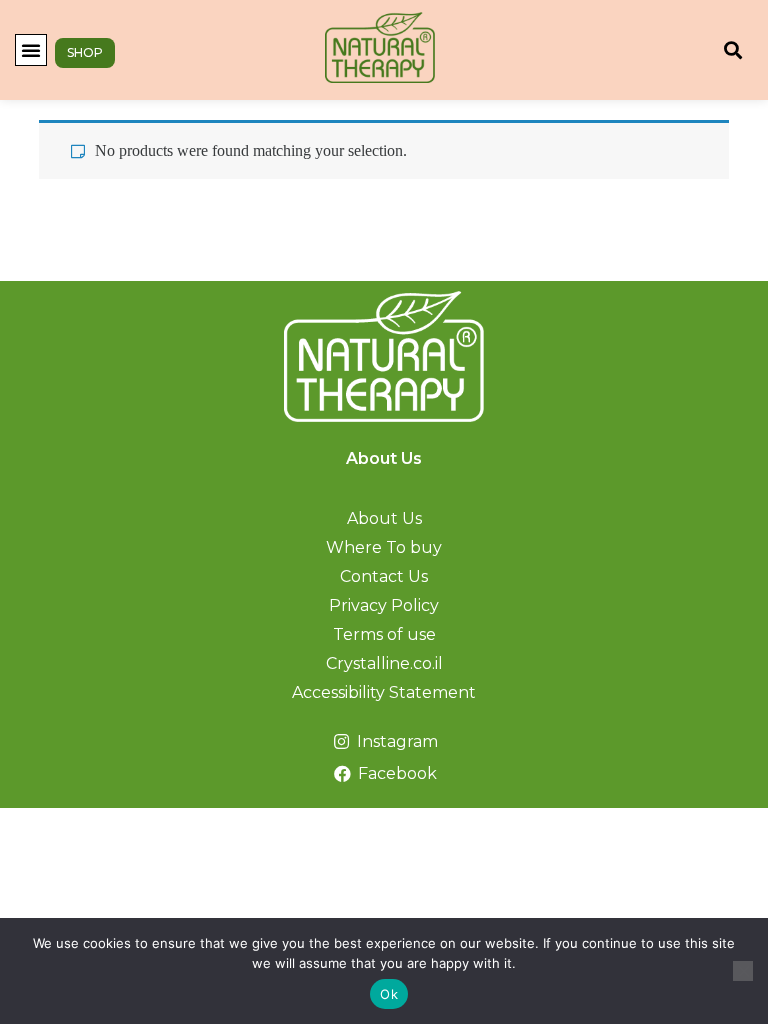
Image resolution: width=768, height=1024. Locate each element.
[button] (31, 50)
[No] (743, 971)
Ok (389, 994)
